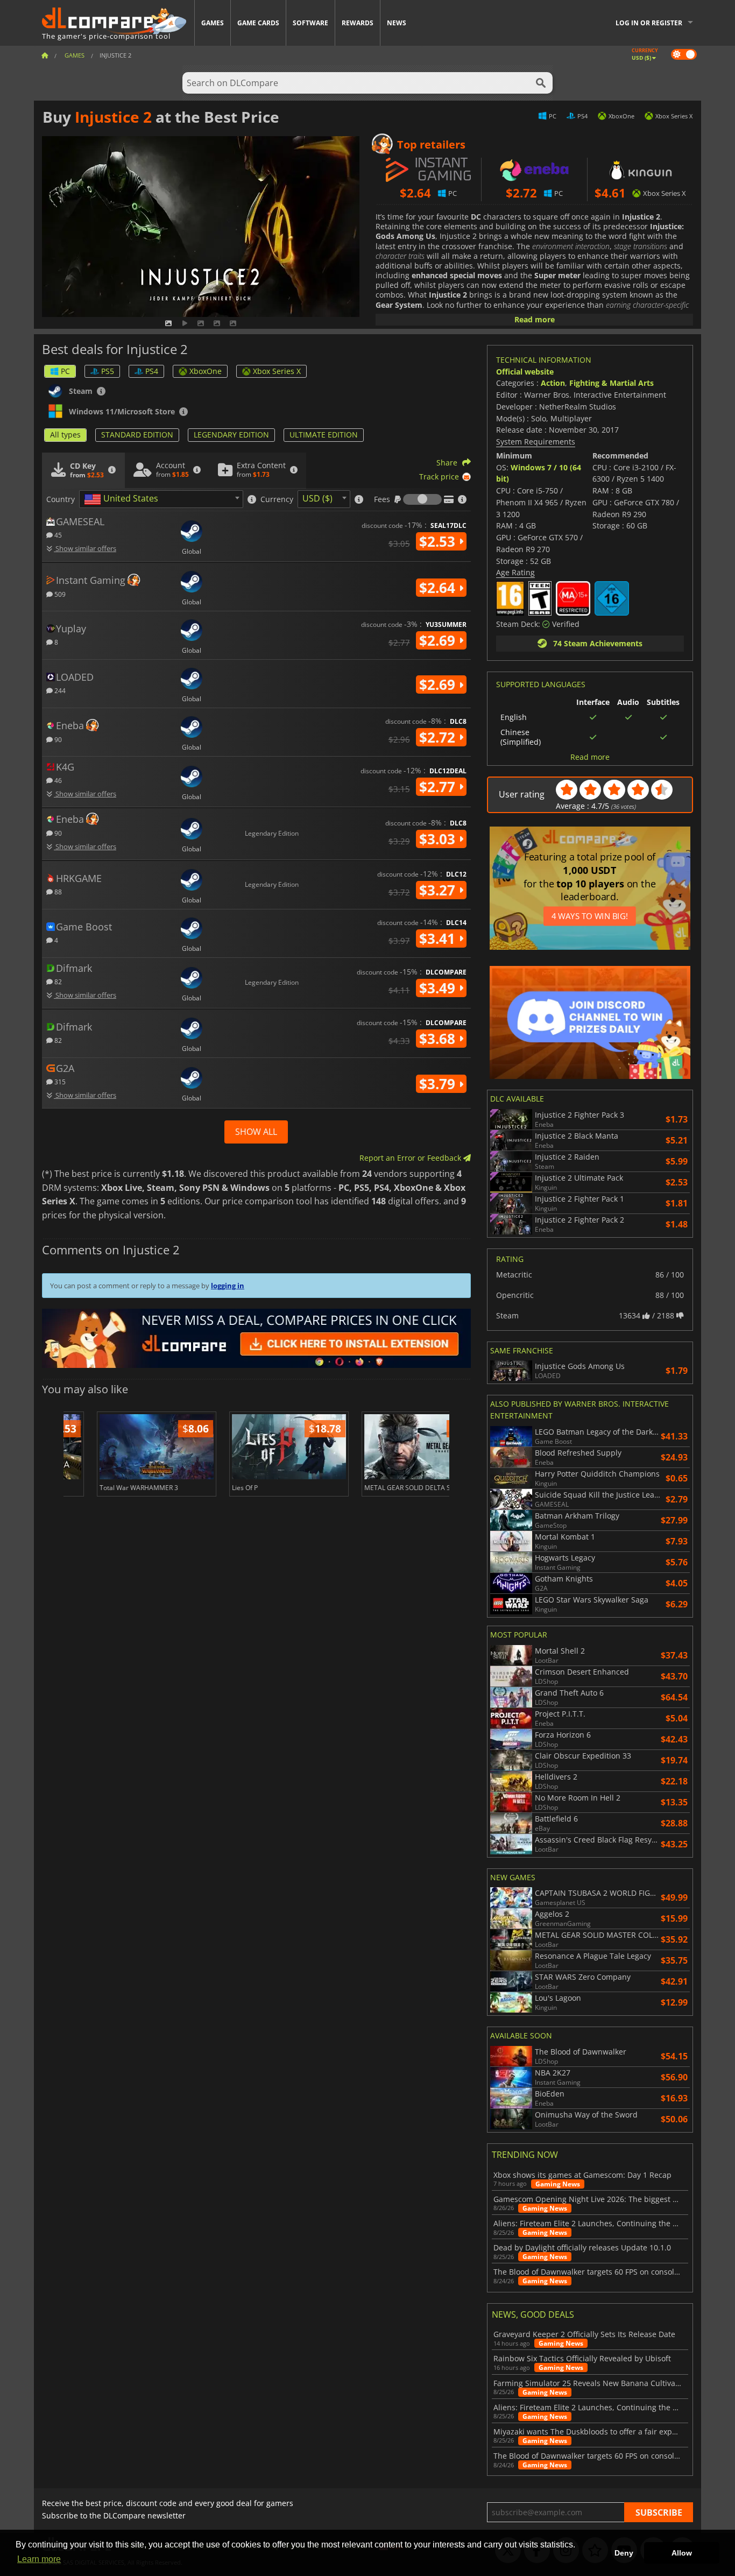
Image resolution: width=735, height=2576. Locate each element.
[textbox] (123, 499)
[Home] (45, 55)
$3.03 (439, 839)
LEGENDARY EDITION (231, 435)
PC (65, 371)
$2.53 (439, 541)
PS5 (108, 371)
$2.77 (439, 787)
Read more (535, 319)
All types (65, 435)
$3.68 (439, 1039)
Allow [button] (682, 2553)
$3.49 (439, 988)
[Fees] (422, 499)
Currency (277, 499)
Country (61, 499)
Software (310, 23)
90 (57, 739)
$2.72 (439, 737)
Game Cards (258, 23)
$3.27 (439, 890)
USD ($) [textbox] (317, 498)
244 (59, 690)
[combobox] (161, 499)
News (397, 23)
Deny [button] (624, 2553)
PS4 (152, 371)
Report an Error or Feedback (411, 1158)
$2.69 (439, 640)
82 (57, 981)
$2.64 (439, 588)
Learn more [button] (39, 2559)
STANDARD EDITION (137, 435)
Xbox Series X (277, 371)
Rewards (358, 23)
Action (553, 383)
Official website (525, 372)
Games (213, 23)
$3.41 (439, 938)
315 (59, 1081)
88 (57, 891)
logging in (228, 1286)
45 (57, 535)
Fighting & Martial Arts (612, 383)
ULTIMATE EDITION (324, 435)
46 (57, 780)
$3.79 (439, 1084)
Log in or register (649, 23)
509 (59, 594)
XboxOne (206, 371)
